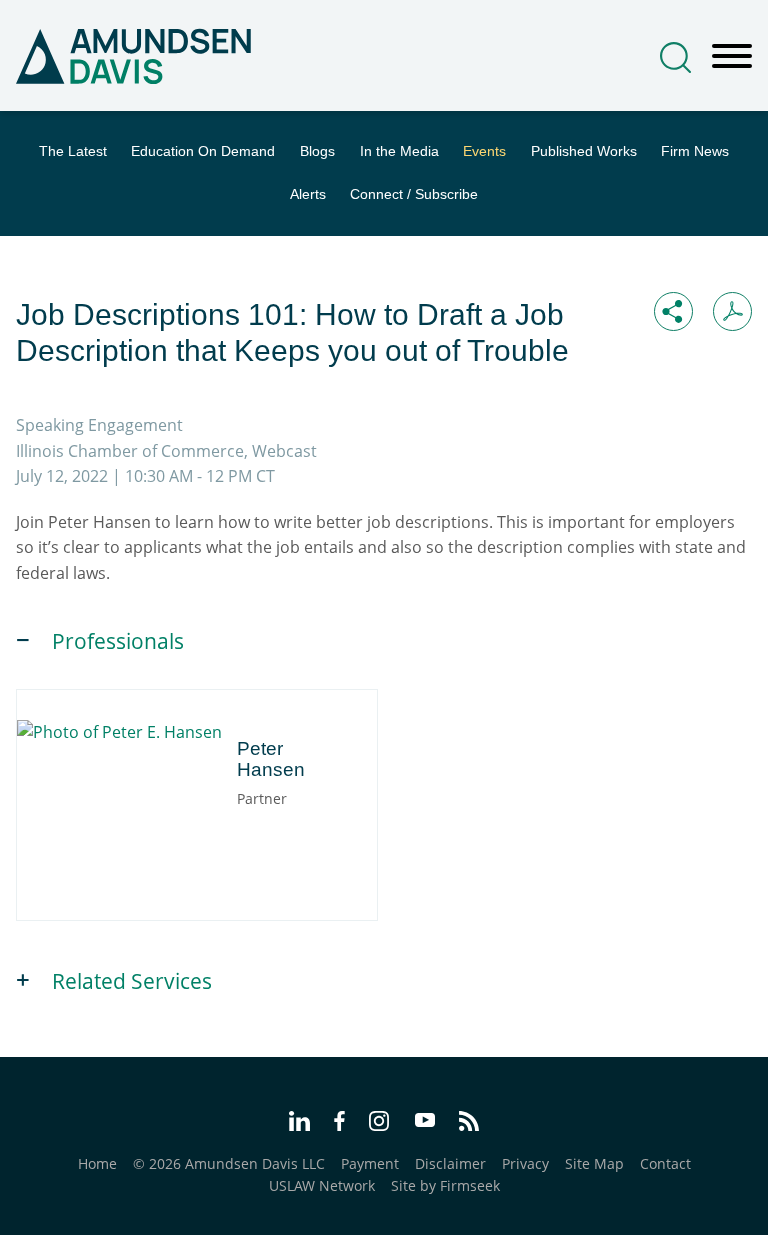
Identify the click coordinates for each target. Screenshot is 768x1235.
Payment (370, 1163)
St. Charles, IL (110, 788)
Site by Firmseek (445, 1185)
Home (97, 1163)
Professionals (118, 641)
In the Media (399, 151)
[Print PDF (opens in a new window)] (732, 311)
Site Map (594, 1163)
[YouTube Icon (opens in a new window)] (425, 1122)
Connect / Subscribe (414, 194)
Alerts (308, 194)
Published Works (584, 151)
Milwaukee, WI (210, 788)
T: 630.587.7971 (117, 810)
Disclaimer (450, 1163)
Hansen (120, 737)
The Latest (73, 151)
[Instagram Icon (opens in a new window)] (380, 1124)
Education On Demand (203, 151)
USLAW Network (322, 1185)
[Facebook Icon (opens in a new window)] (339, 1124)
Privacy (525, 1163)
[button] (673, 311)
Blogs (317, 151)
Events (484, 151)
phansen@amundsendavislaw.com (181, 831)
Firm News (695, 151)
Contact (665, 1163)
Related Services (132, 981)
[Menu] (732, 57)
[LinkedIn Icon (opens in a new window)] (299, 1124)
